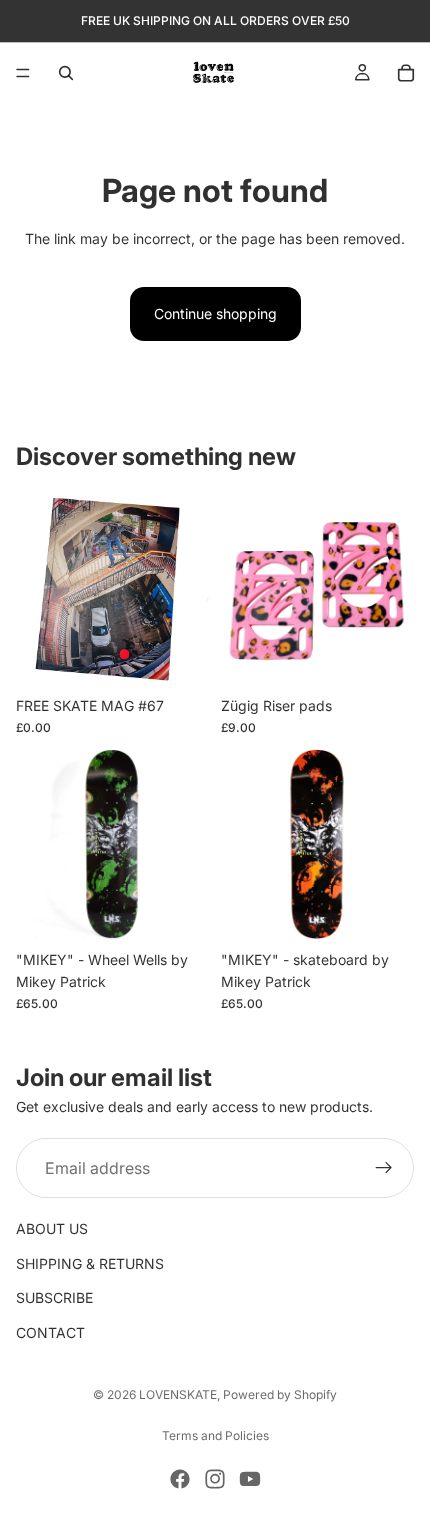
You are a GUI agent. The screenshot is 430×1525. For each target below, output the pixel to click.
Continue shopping (215, 313)
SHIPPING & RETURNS (90, 1263)
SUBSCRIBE (54, 1297)
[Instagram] (215, 1479)
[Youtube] (250, 1479)
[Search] (66, 73)
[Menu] (23, 73)
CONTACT (50, 1332)
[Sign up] (384, 1169)
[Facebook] (180, 1479)
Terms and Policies (215, 1435)
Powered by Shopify (280, 1394)
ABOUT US (52, 1229)
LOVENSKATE (178, 1394)
